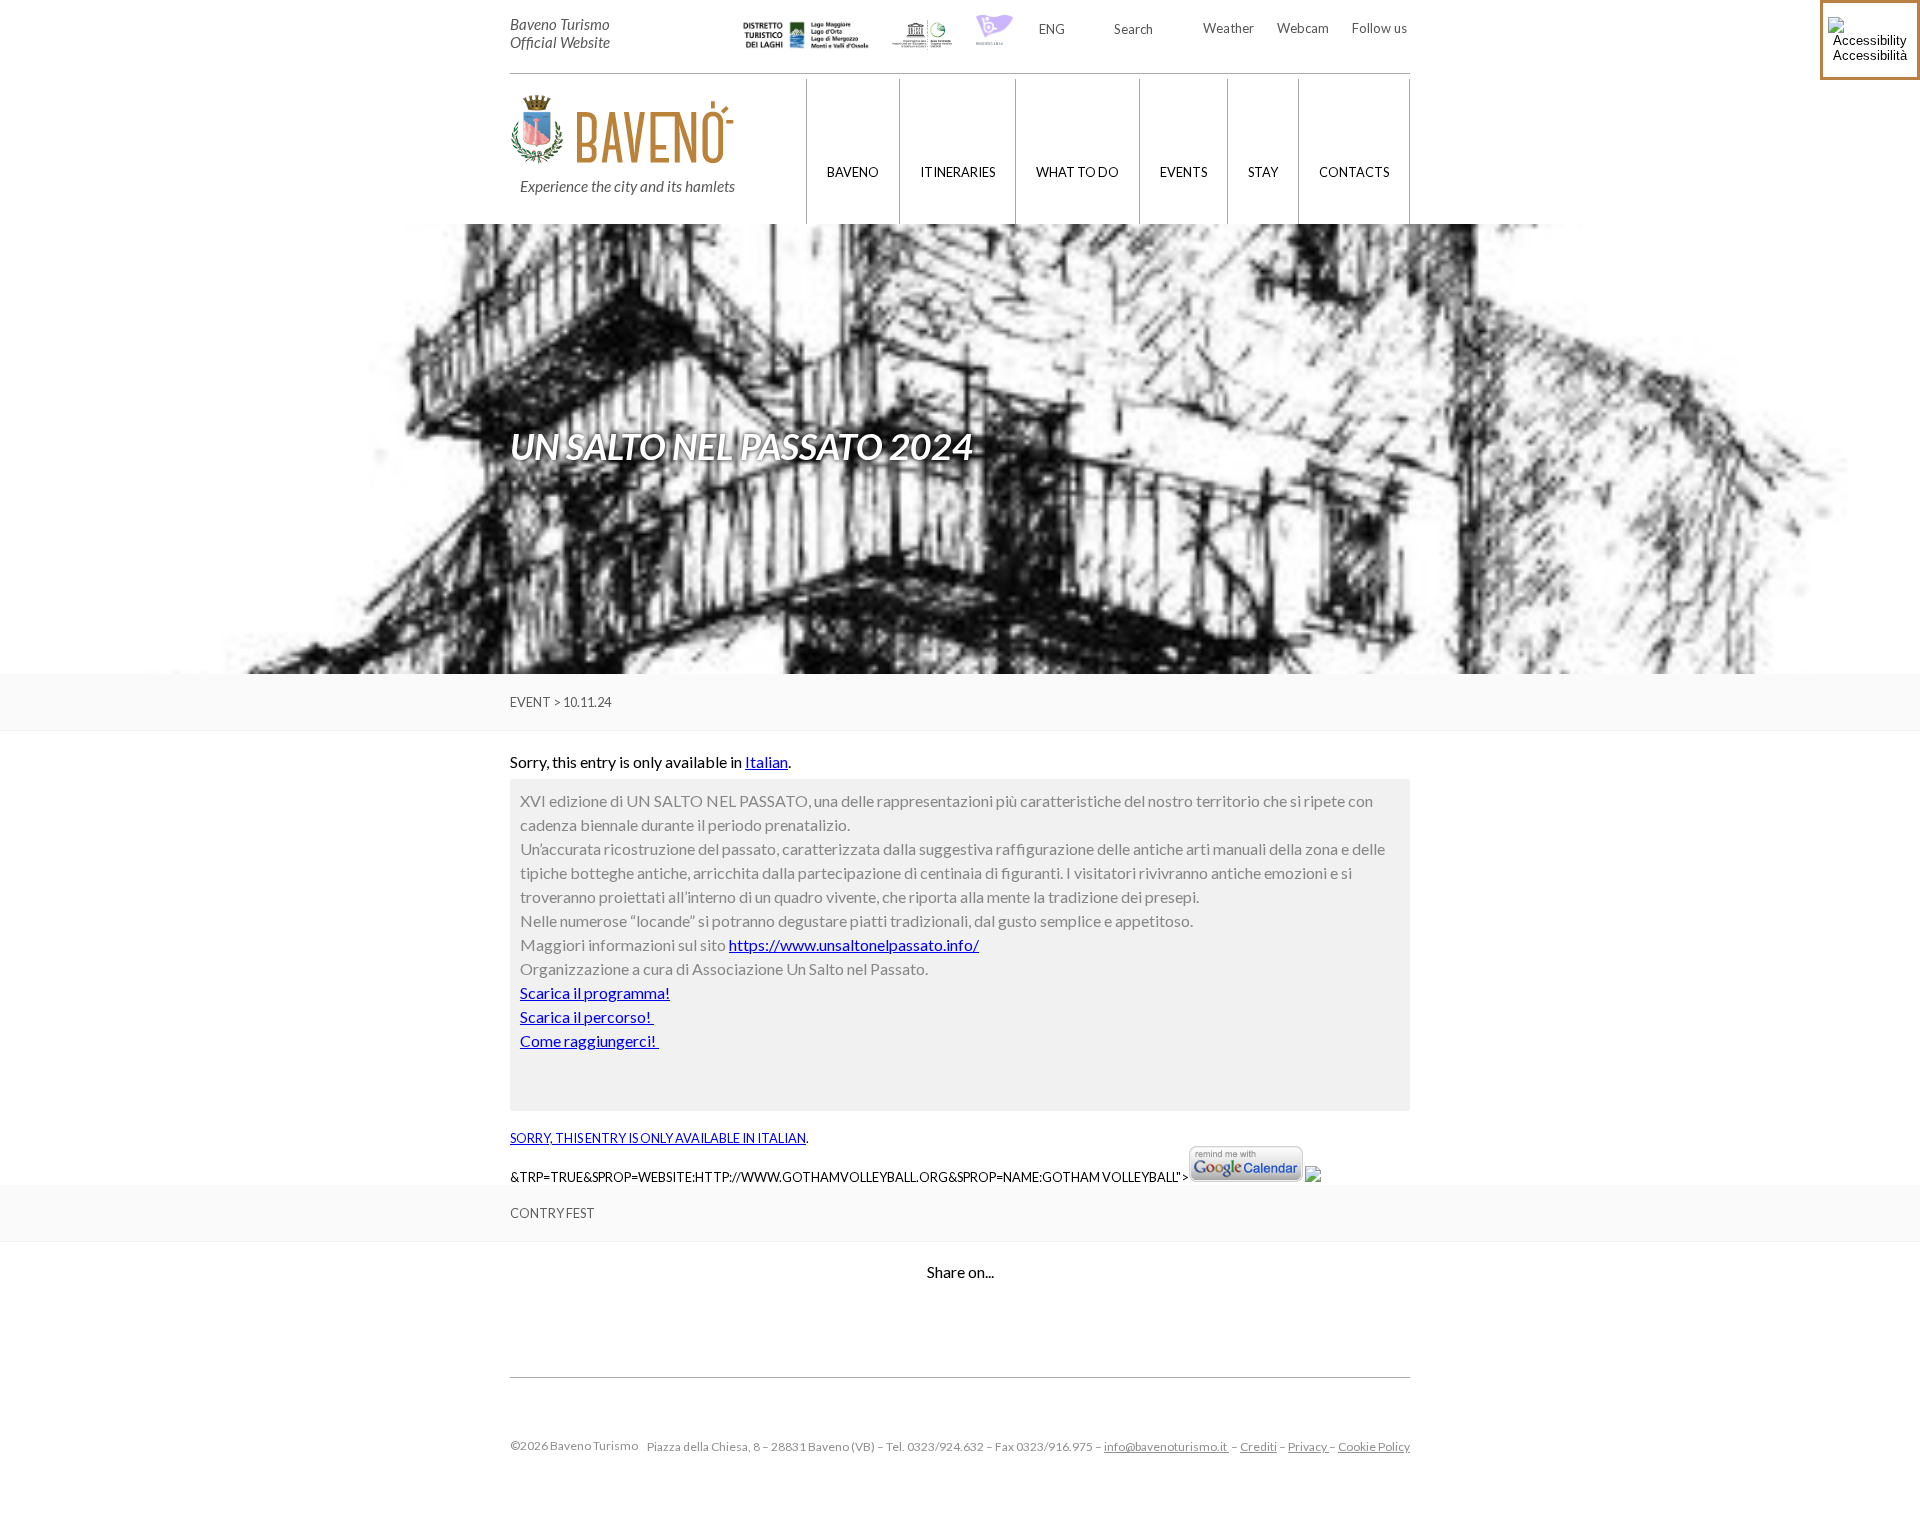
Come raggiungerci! (589, 1040)
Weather (1228, 28)
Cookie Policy (1374, 1446)
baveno (853, 172)
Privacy (1308, 1446)
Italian (766, 761)
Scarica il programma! (595, 992)
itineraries (957, 172)
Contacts (1354, 172)
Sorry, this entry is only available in (633, 1138)
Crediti (1258, 1446)
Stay (1263, 172)
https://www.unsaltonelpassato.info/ (854, 944)
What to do (1077, 172)
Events (1183, 172)
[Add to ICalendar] (1313, 1177)
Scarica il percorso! (587, 1016)
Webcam (1303, 28)
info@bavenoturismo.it (1166, 1446)
